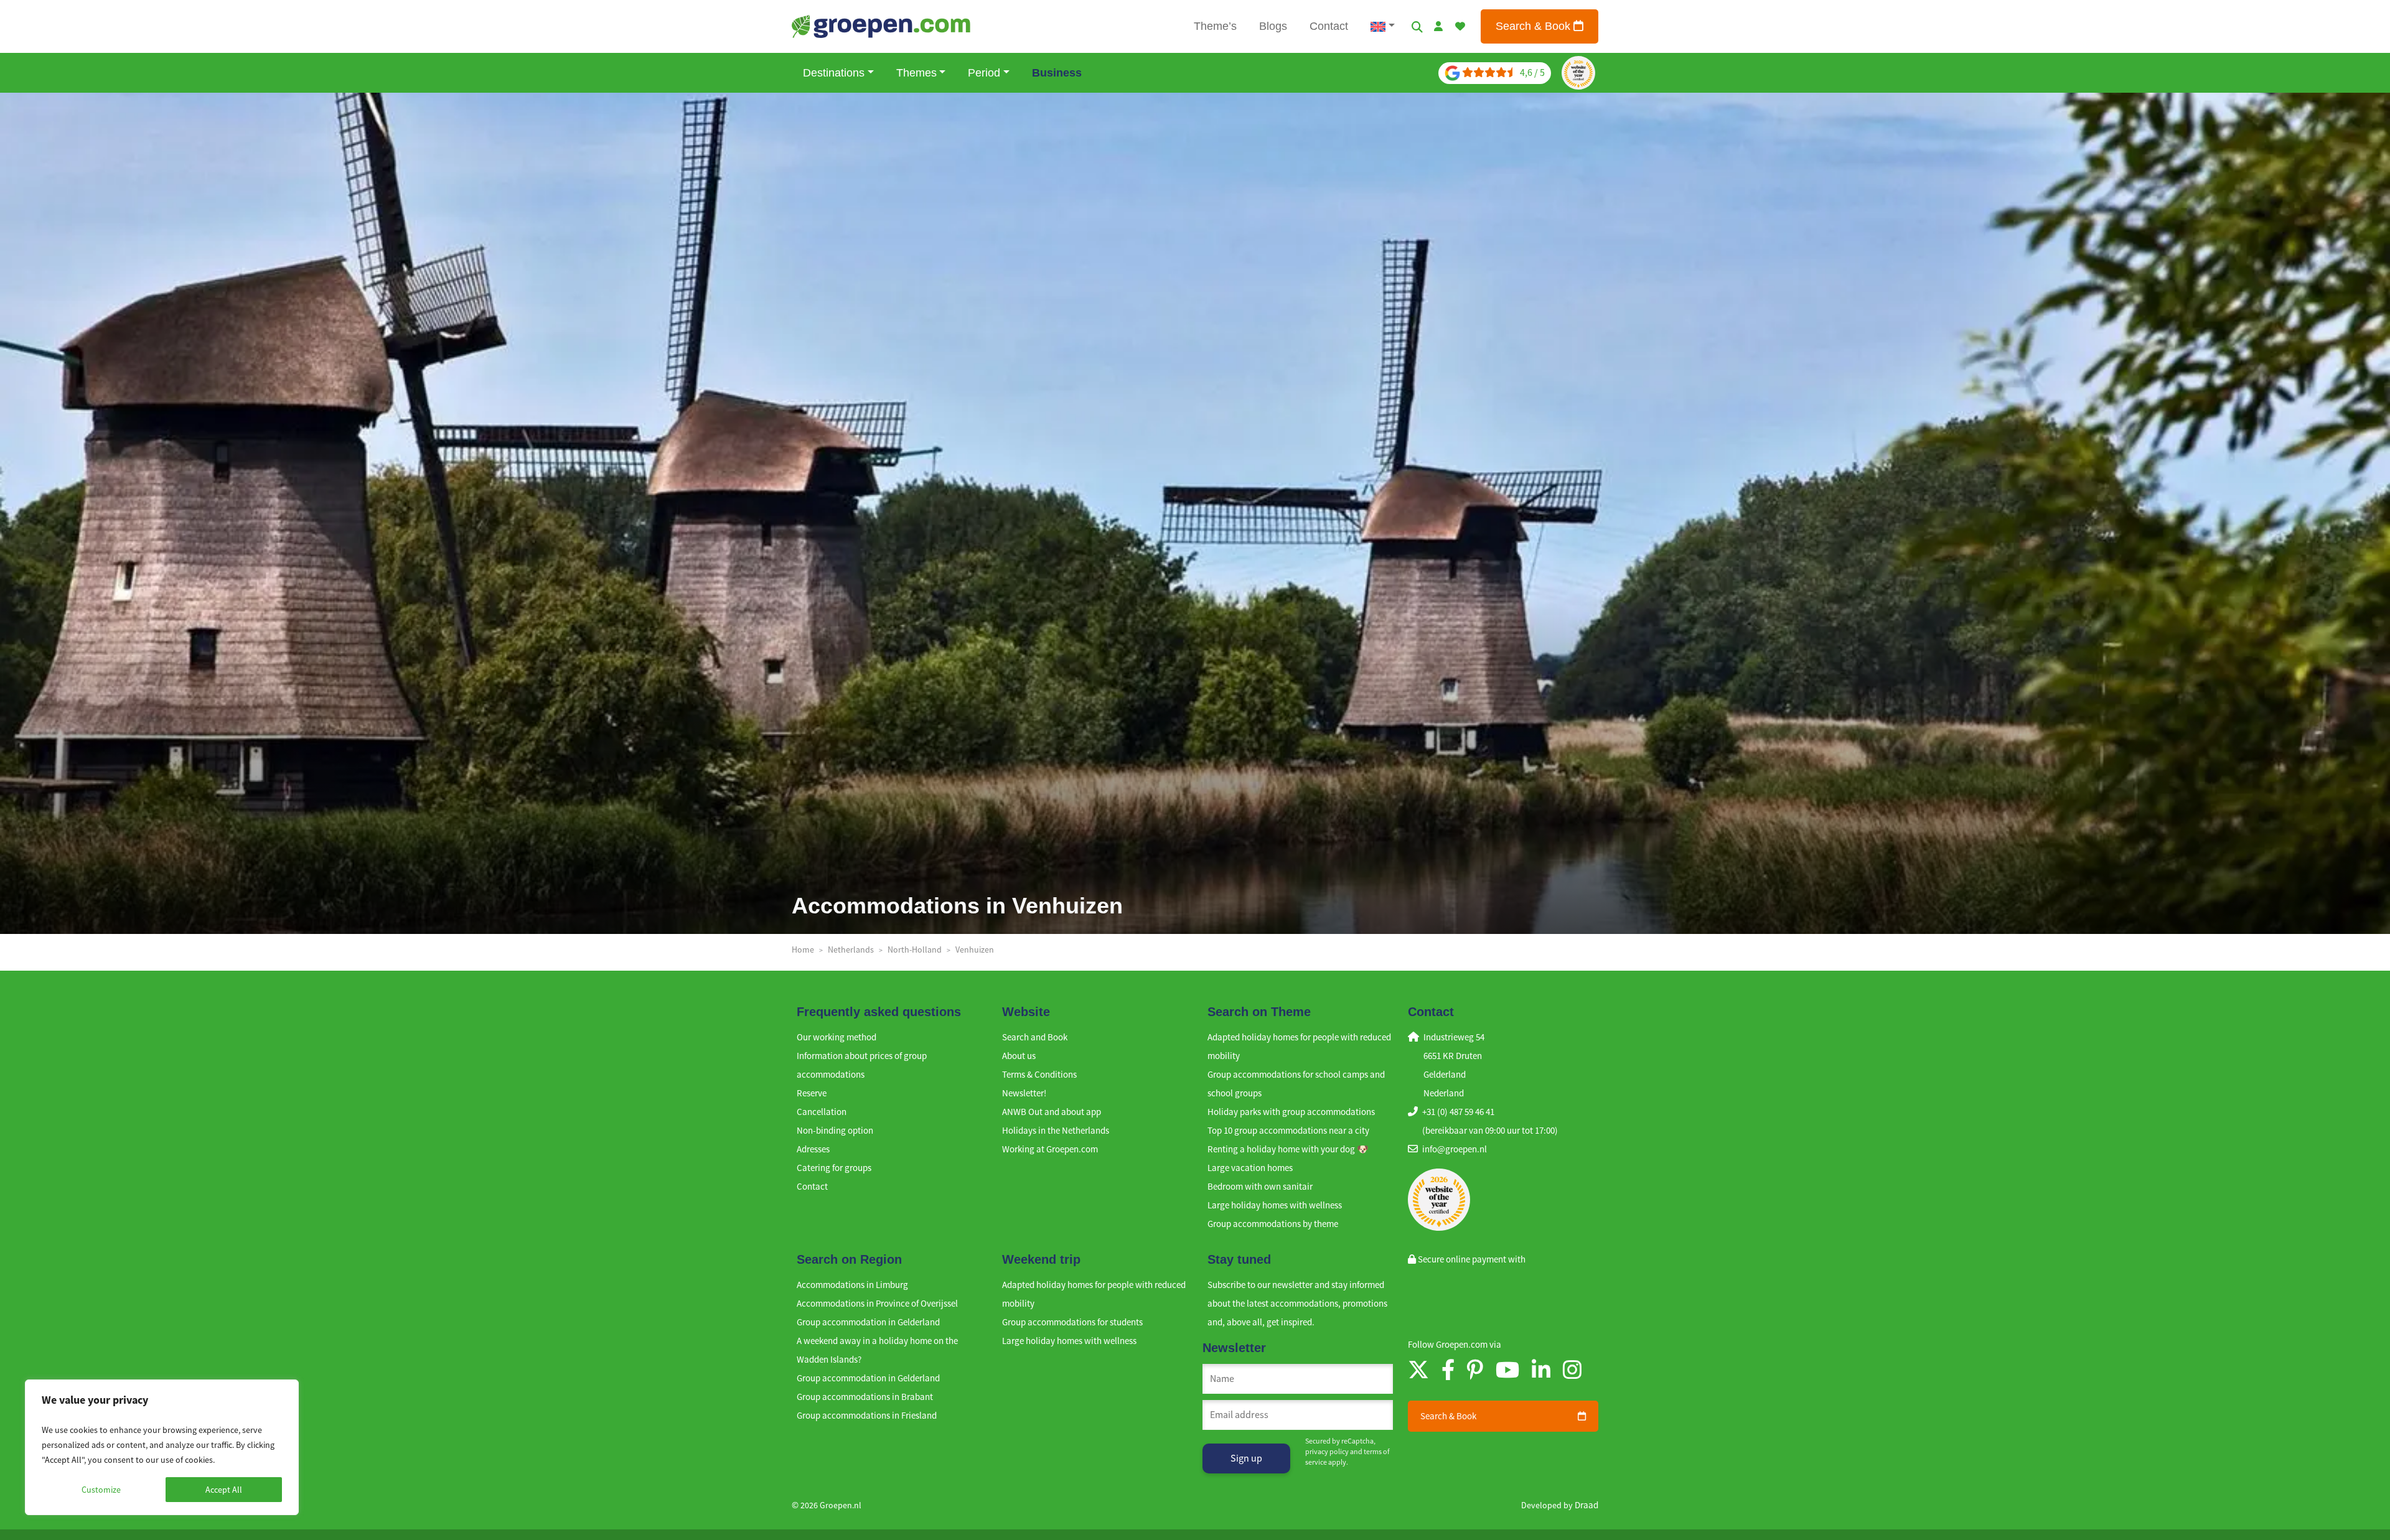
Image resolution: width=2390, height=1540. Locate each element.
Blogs (1273, 26)
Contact (1329, 26)
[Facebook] (1448, 1370)
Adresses (813, 1149)
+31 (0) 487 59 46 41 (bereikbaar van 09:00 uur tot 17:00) (1490, 1121)
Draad (1586, 1505)
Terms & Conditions (1039, 1074)
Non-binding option (835, 1130)
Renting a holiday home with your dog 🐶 (1288, 1149)
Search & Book (1535, 26)
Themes (916, 73)
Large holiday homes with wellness (1275, 1205)
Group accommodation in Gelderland (868, 1322)
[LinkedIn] (1541, 1370)
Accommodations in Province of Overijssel (877, 1303)
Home (803, 950)
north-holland (915, 950)
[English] (1383, 26)
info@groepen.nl (1455, 1149)
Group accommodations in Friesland (867, 1415)
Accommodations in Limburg (852, 1285)
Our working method (836, 1037)
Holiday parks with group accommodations (1291, 1112)
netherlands (851, 950)
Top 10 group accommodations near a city (1288, 1130)
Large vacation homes (1250, 1168)
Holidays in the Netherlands (1056, 1130)
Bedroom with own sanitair (1260, 1186)
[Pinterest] (1475, 1370)
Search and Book (1035, 1037)
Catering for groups (834, 1168)
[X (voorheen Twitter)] (1418, 1370)
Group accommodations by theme (1273, 1224)
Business (1057, 73)
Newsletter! (1024, 1093)
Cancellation (822, 1112)
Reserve (812, 1093)
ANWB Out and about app (1052, 1112)
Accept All (224, 1490)
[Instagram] (1572, 1370)
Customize (101, 1490)
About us (1019, 1056)
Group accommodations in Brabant (865, 1397)
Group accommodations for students (1072, 1322)
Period (984, 73)
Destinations (834, 73)
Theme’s (1215, 26)
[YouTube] (1507, 1370)
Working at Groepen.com (1050, 1149)
